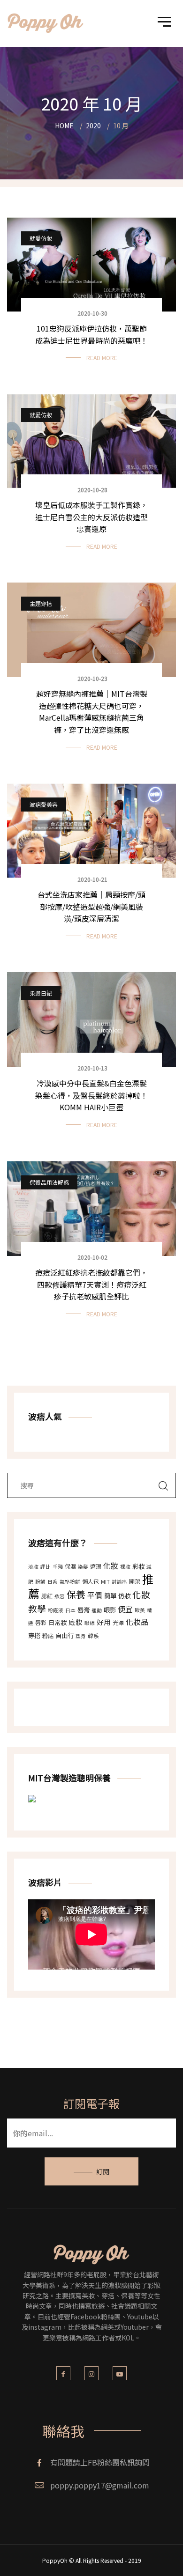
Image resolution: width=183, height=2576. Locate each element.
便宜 (125, 1609)
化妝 (111, 1565)
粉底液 (56, 1610)
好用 (104, 1622)
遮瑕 (96, 1566)
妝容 (60, 1596)
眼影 (110, 1610)
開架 (135, 1581)
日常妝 (57, 1622)
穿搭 (34, 1635)
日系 (53, 1582)
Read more (102, 358)
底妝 (76, 1622)
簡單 (110, 1596)
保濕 (70, 1566)
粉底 (48, 1635)
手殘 (58, 1567)
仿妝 (124, 1596)
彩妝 (138, 1566)
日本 (70, 1610)
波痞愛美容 (44, 804)
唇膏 (84, 1610)
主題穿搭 (41, 603)
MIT (105, 1582)
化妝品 (137, 1622)
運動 (97, 1610)
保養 (76, 1594)
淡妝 (33, 1567)
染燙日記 (41, 993)
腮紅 (47, 1596)
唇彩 (41, 1622)
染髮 (83, 1567)
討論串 (119, 1582)
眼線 (90, 1623)
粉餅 (40, 1582)
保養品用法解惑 (49, 1182)
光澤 (118, 1622)
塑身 (81, 1636)
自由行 (65, 1635)
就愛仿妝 (41, 238)
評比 (46, 1567)
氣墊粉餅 (70, 1582)
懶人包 (91, 1581)
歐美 (140, 1610)
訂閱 (103, 2171)
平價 (95, 1595)
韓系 (93, 1635)
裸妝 (125, 1567)
